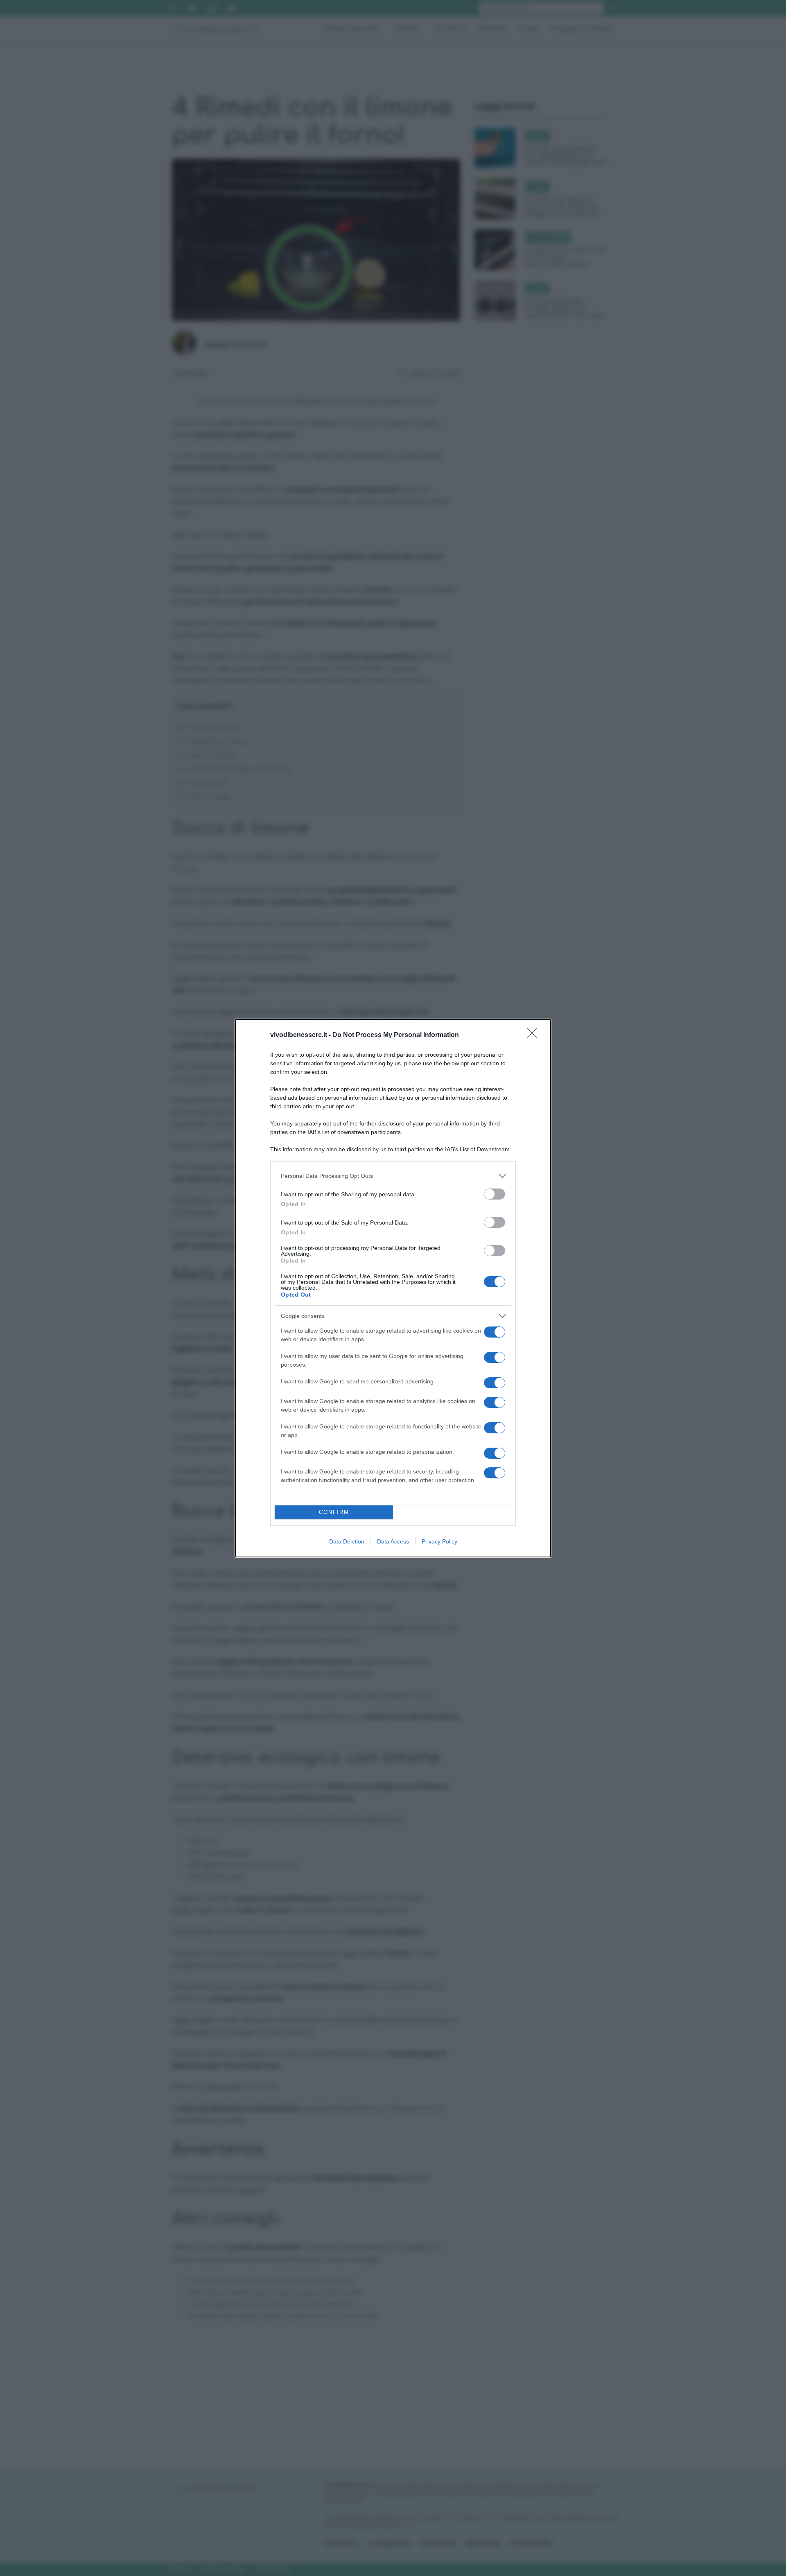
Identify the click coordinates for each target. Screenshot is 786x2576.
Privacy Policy (439, 1541)
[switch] (495, 1194)
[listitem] (393, 1176)
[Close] (535, 1035)
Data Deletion (347, 1541)
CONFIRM (334, 1512)
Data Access (393, 1541)
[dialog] (393, 1288)
